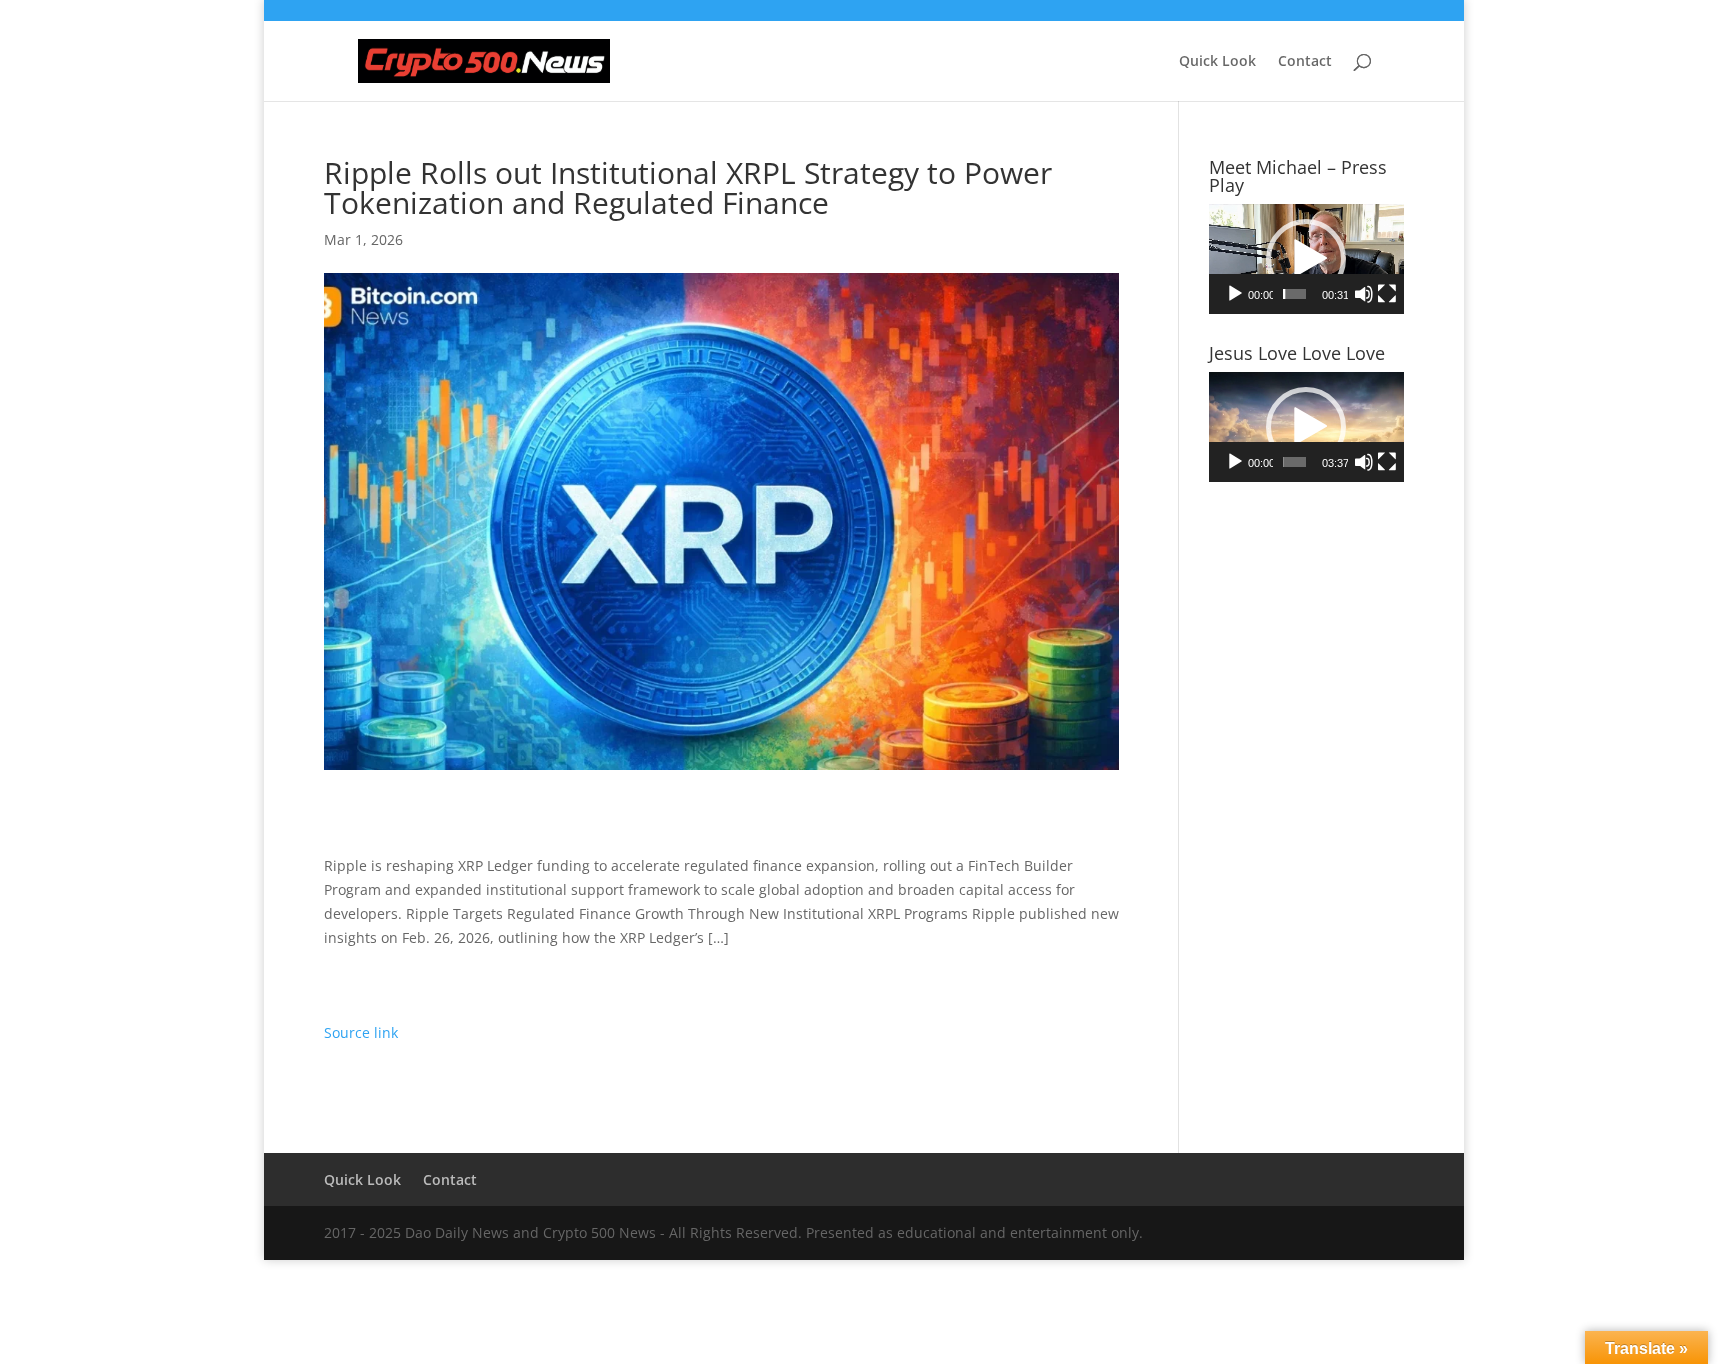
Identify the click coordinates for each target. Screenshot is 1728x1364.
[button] (1306, 259)
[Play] (1235, 294)
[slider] (1294, 294)
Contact (1305, 62)
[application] (1306, 259)
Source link (361, 1032)
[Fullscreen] (1387, 294)
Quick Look (1217, 62)
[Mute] (1364, 294)
